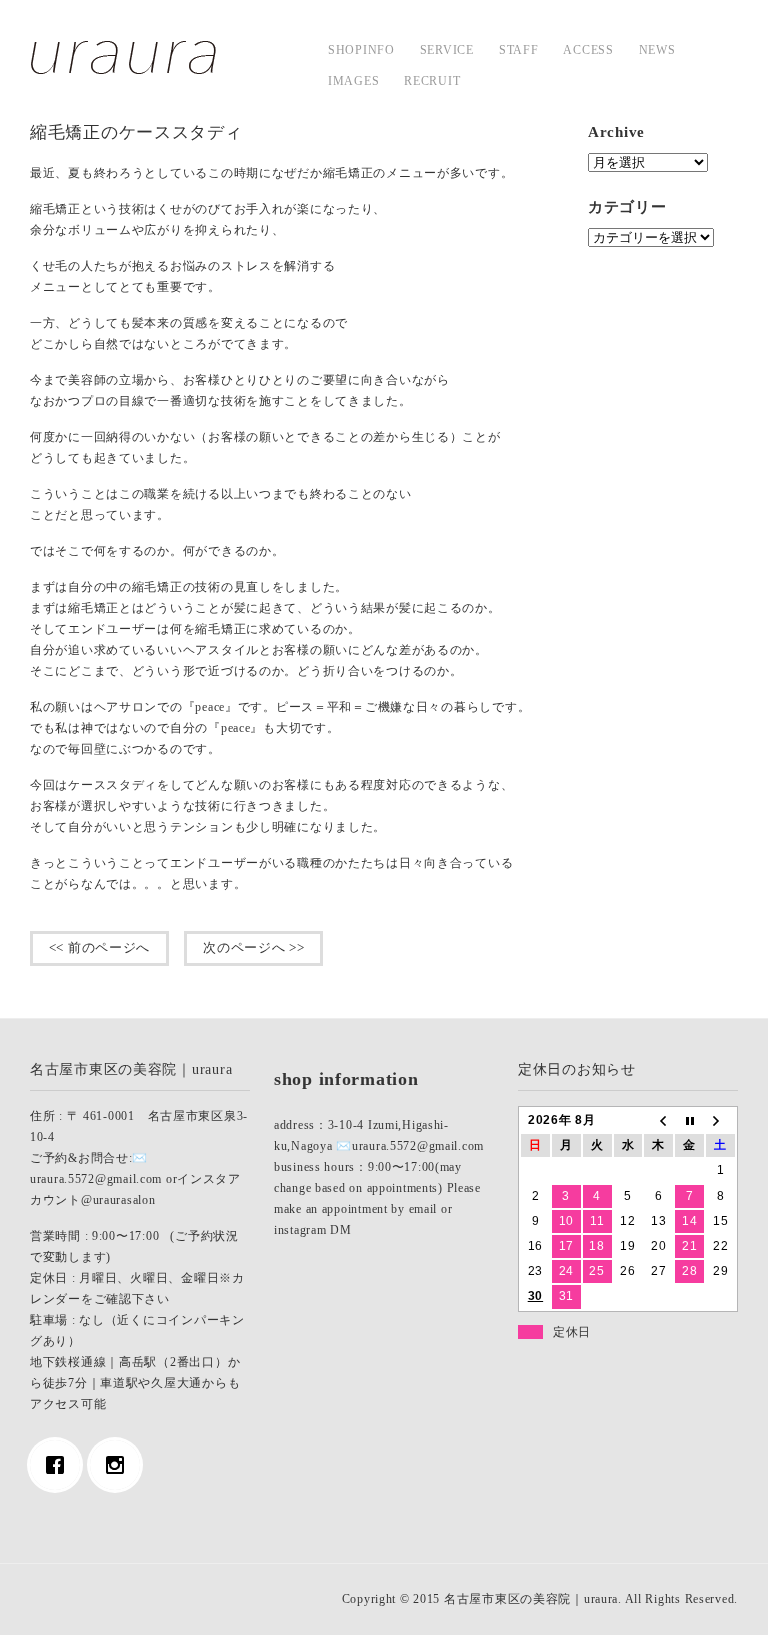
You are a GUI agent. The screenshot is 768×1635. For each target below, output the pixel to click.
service (447, 50)
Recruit (432, 81)
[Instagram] (120, 1465)
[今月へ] (689, 1120)
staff (519, 50)
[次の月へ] (720, 1120)
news (657, 50)
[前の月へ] (658, 1120)
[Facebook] (60, 1465)
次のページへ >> (253, 947)
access (588, 50)
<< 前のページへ (99, 947)
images (353, 81)
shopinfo (361, 50)
